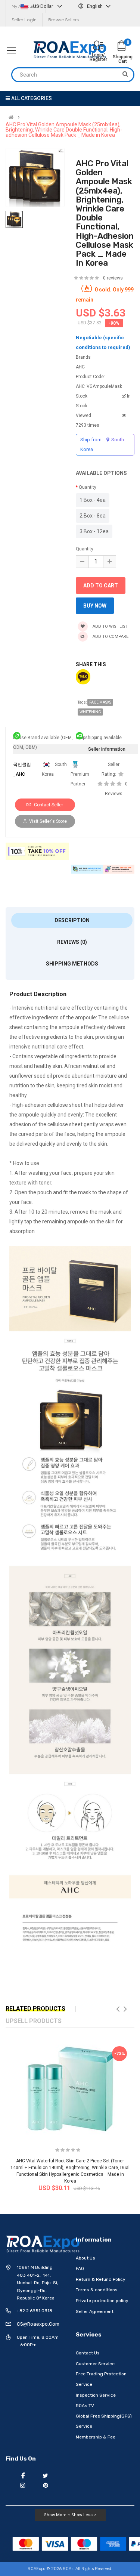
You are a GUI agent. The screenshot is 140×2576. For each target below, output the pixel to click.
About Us (85, 2258)
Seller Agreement (95, 2311)
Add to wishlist (110, 626)
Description (72, 920)
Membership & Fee (96, 2437)
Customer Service (95, 2364)
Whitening (90, 712)
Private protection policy (102, 2301)
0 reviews (113, 278)
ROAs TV (85, 2406)
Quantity (88, 487)
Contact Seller (48, 805)
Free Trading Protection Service (101, 2379)
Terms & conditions (97, 2290)
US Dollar (43, 6)
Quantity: (85, 549)
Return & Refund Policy (101, 2279)
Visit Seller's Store (48, 821)
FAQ (80, 2268)
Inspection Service (96, 2395)
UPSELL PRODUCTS (34, 2021)
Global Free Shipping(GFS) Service (104, 2421)
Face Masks (100, 702)
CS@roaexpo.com (38, 2324)
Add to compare (110, 637)
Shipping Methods (72, 964)
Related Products (35, 2009)
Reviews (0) (72, 942)
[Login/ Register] (98, 46)
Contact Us (88, 2353)
